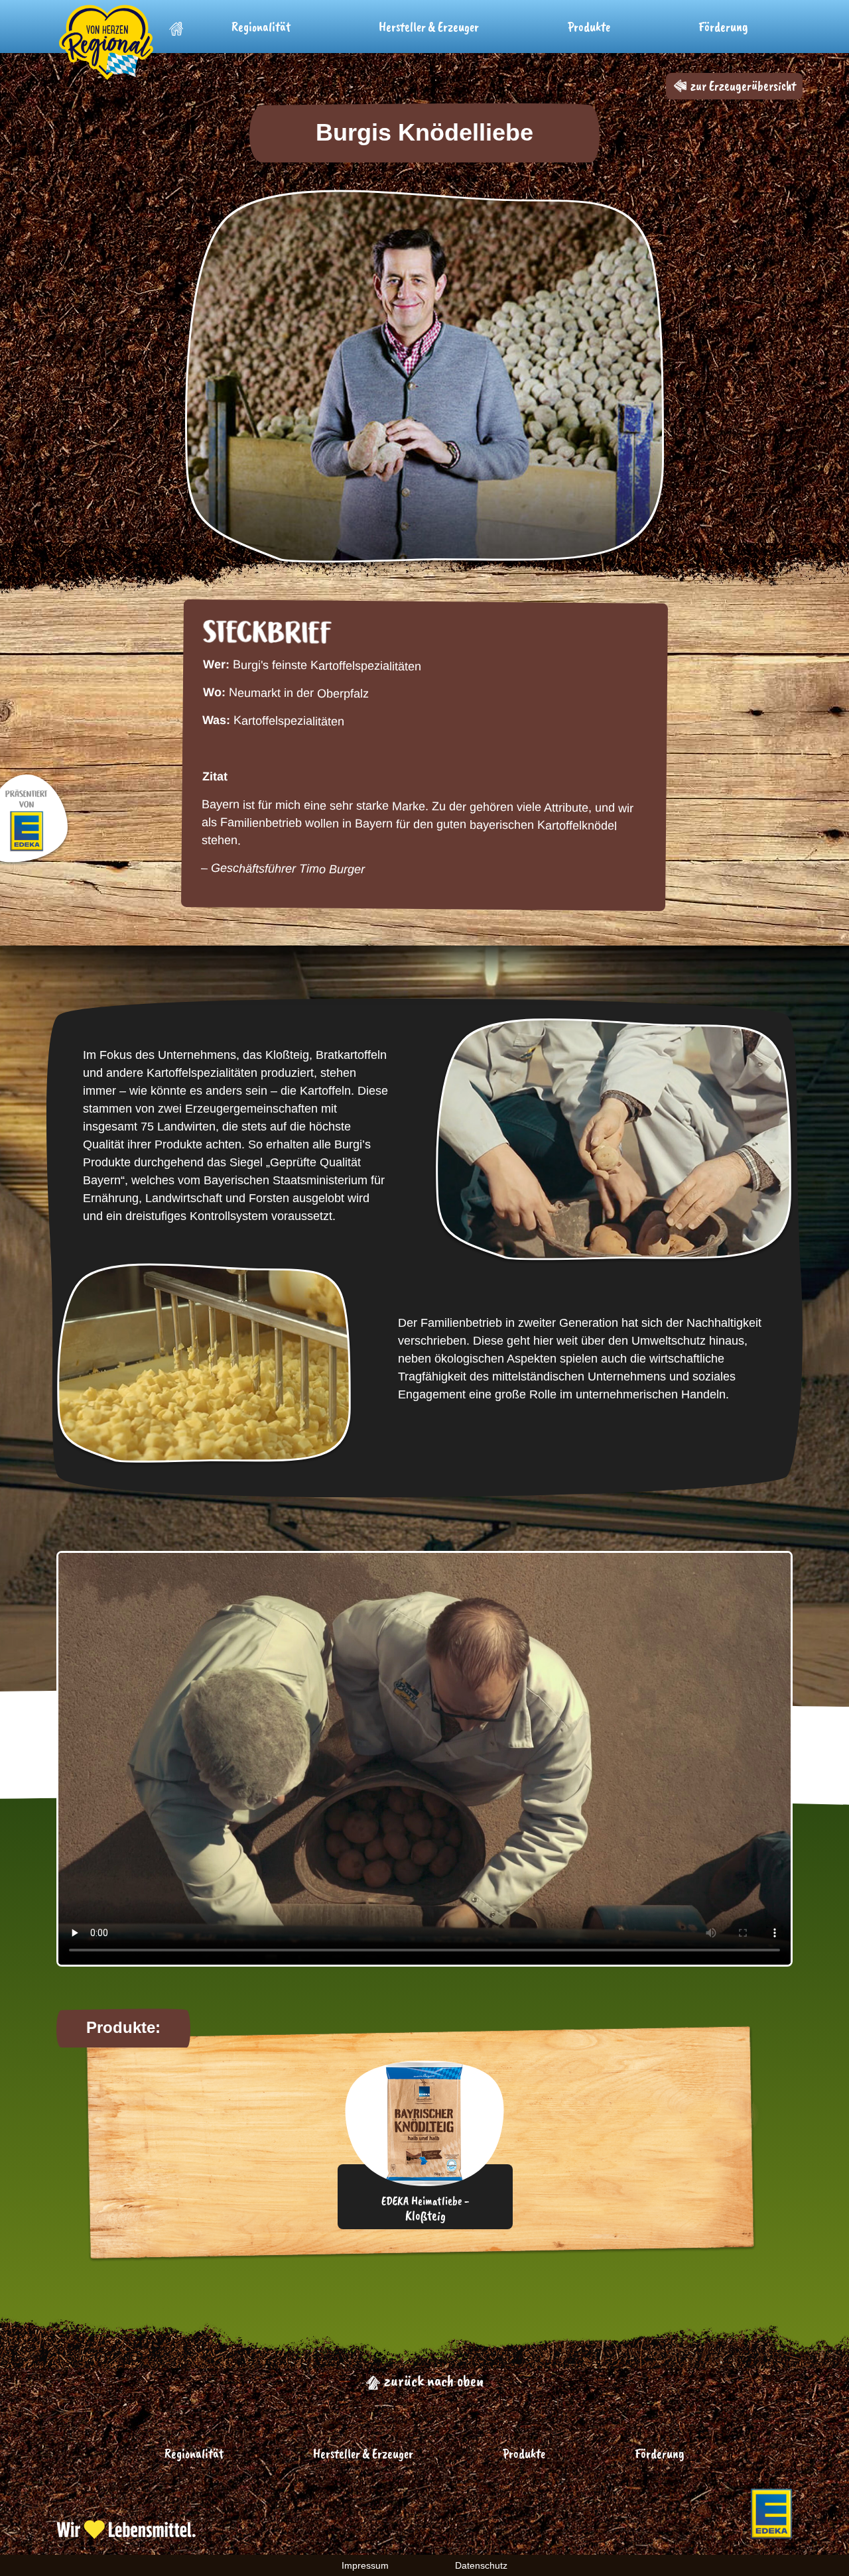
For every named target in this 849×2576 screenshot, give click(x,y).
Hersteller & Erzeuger (429, 27)
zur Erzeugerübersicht (742, 86)
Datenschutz (481, 2565)
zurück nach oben (432, 2380)
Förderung (723, 27)
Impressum (365, 2565)
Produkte (589, 27)
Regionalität (261, 27)
